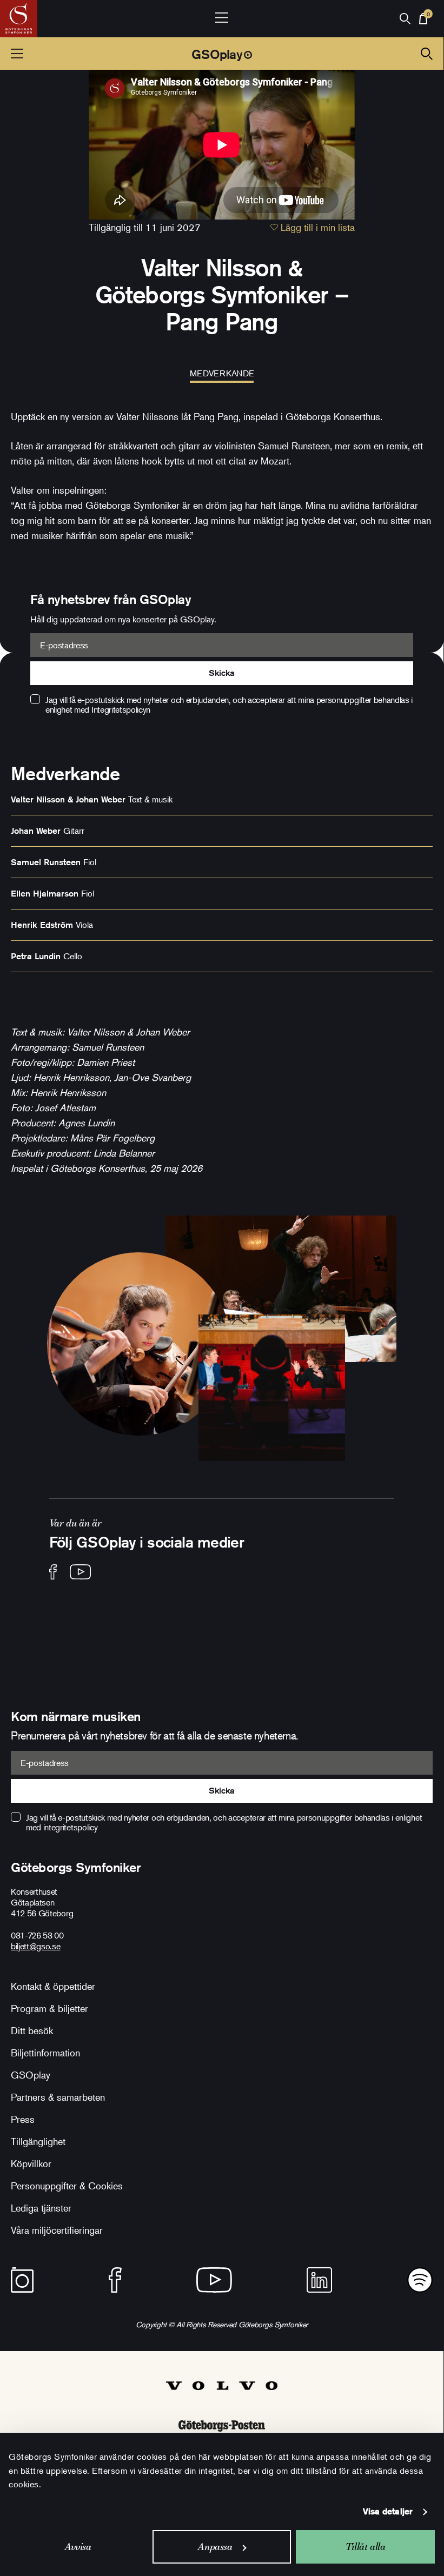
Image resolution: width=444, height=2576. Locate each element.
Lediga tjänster (41, 2208)
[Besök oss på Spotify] (420, 2280)
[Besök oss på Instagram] (22, 2280)
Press (23, 2119)
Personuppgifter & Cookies (67, 2186)
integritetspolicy (71, 1827)
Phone (13, 599)
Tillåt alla (366, 2547)
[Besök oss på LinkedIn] (319, 2280)
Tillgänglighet (38, 2141)
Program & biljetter (49, 2008)
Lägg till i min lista (316, 227)
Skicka (221, 673)
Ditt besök (32, 2030)
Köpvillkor (31, 2163)
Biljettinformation (45, 2053)
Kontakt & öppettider (53, 1986)
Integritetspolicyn (121, 709)
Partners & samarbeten (58, 2097)
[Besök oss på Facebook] (53, 1572)
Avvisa (78, 2547)
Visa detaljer (388, 2511)
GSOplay (217, 54)
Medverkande (222, 373)
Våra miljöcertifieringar (57, 2230)
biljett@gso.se (36, 1946)
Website (17, 599)
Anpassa (215, 2547)
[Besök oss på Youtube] (80, 1572)
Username (21, 599)
